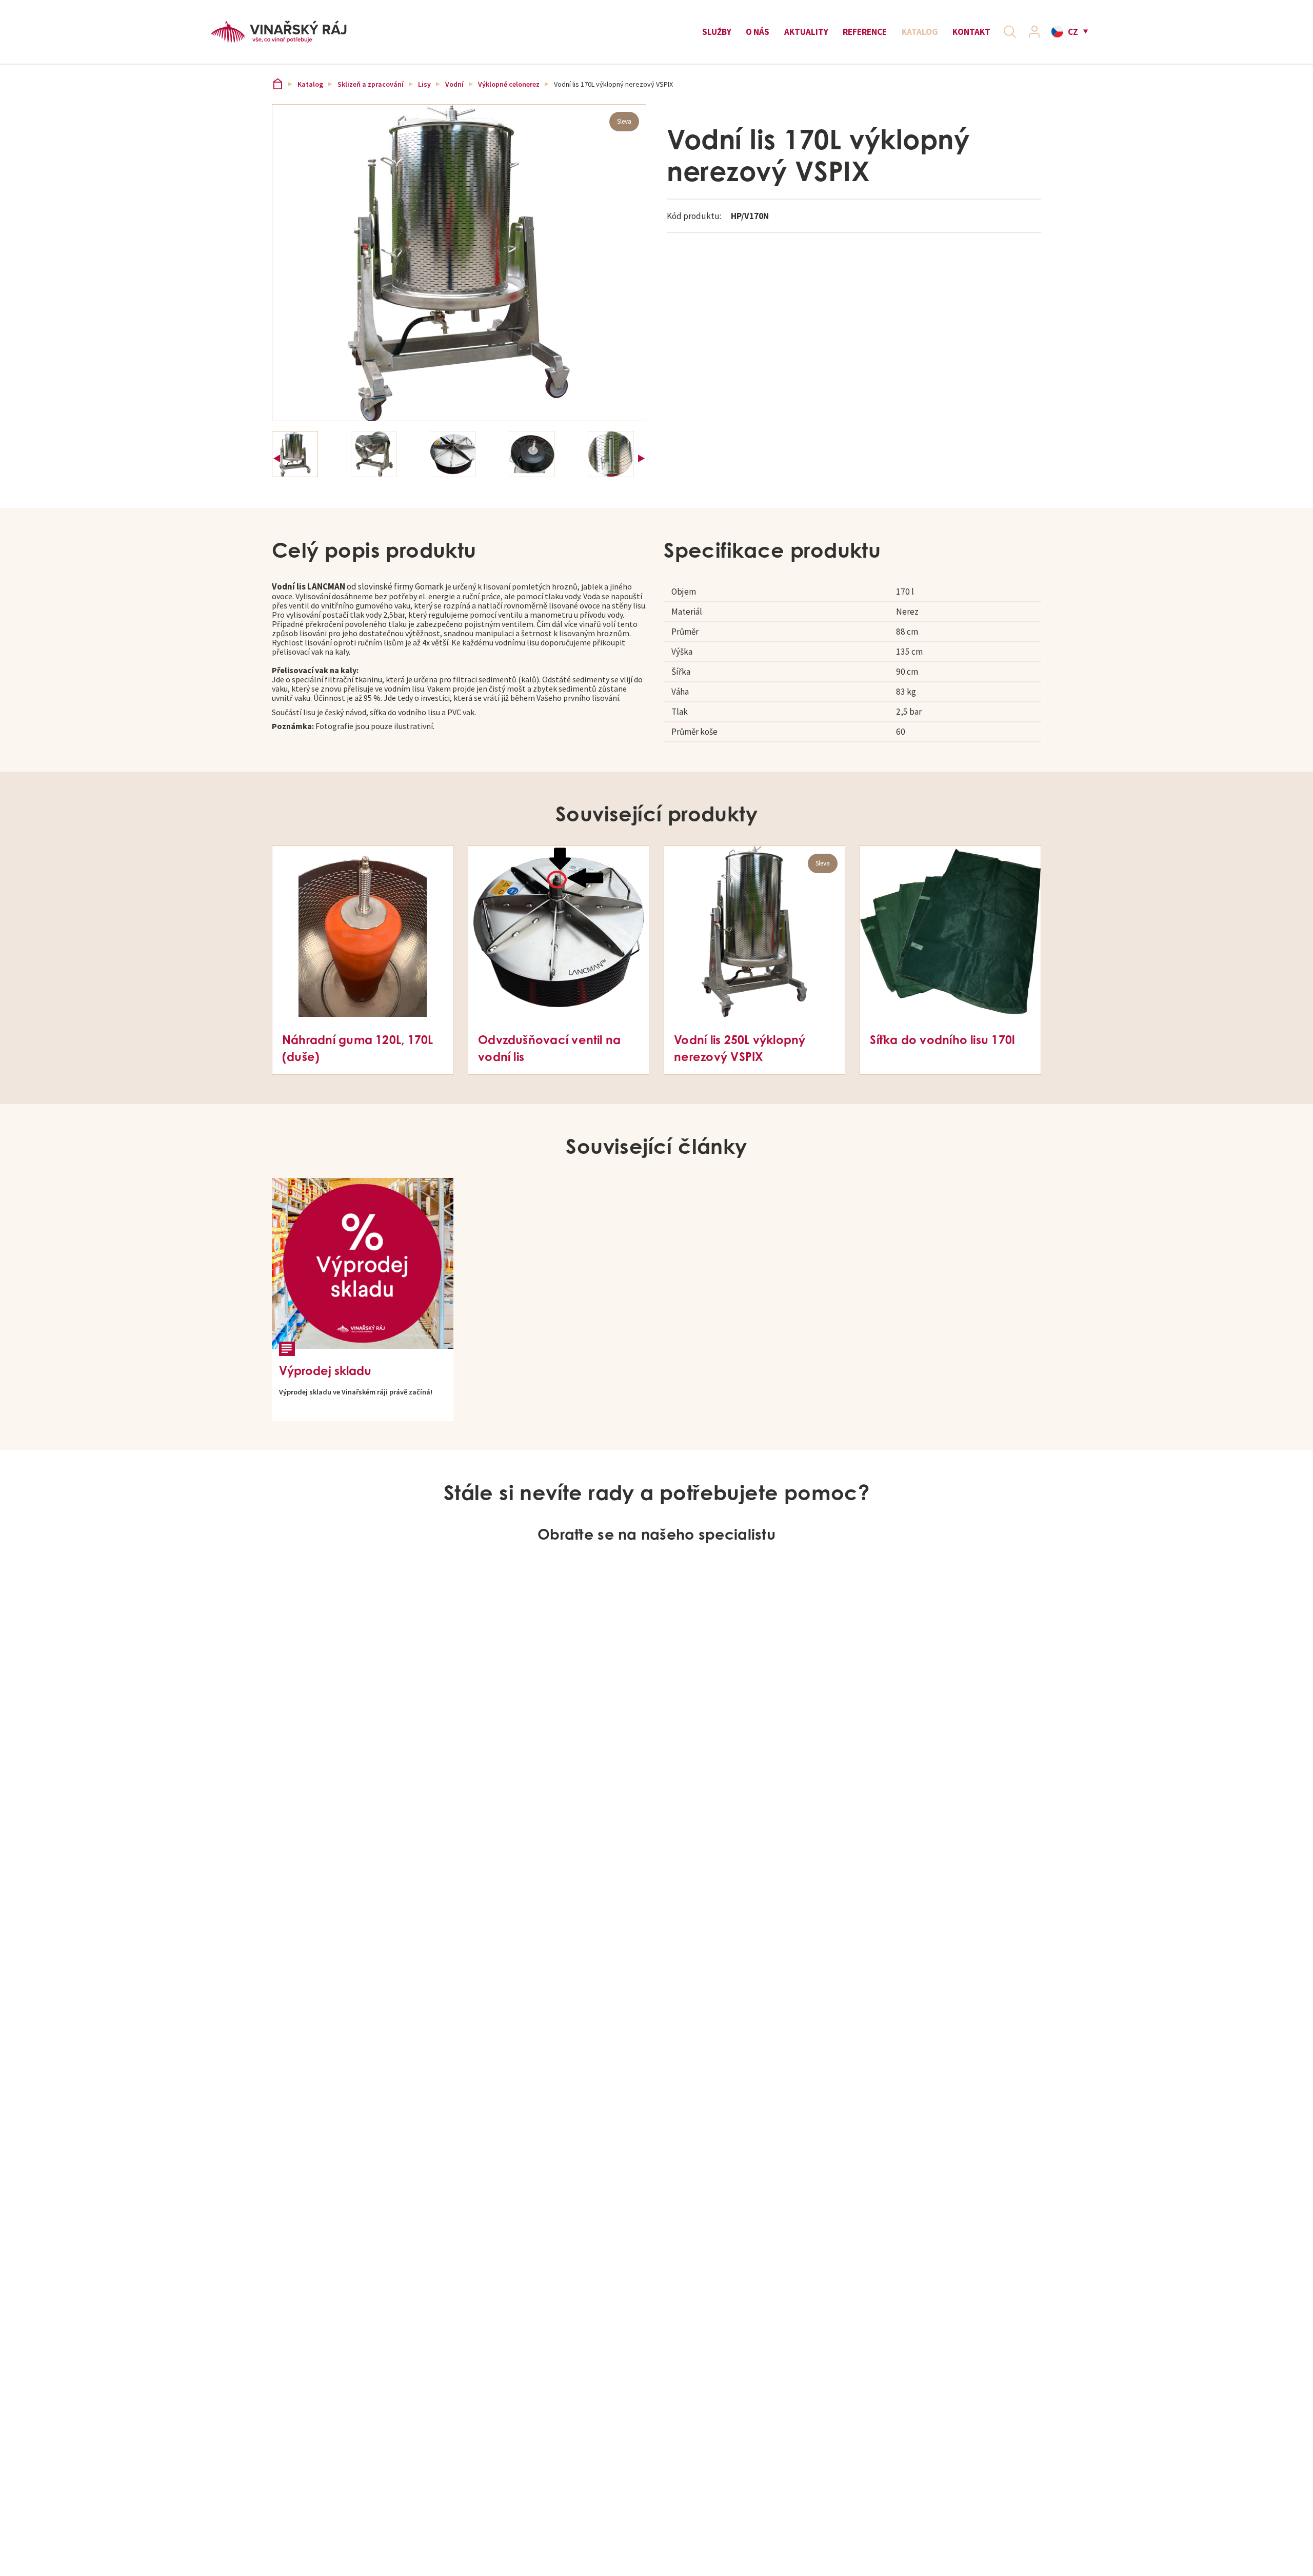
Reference (865, 32)
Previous (277, 455)
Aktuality (806, 32)
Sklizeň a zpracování (371, 84)
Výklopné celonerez (509, 84)
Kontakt (971, 32)
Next (641, 455)
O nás (758, 32)
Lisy (424, 84)
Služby (717, 32)
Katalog (920, 32)
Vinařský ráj (277, 84)
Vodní (454, 84)
